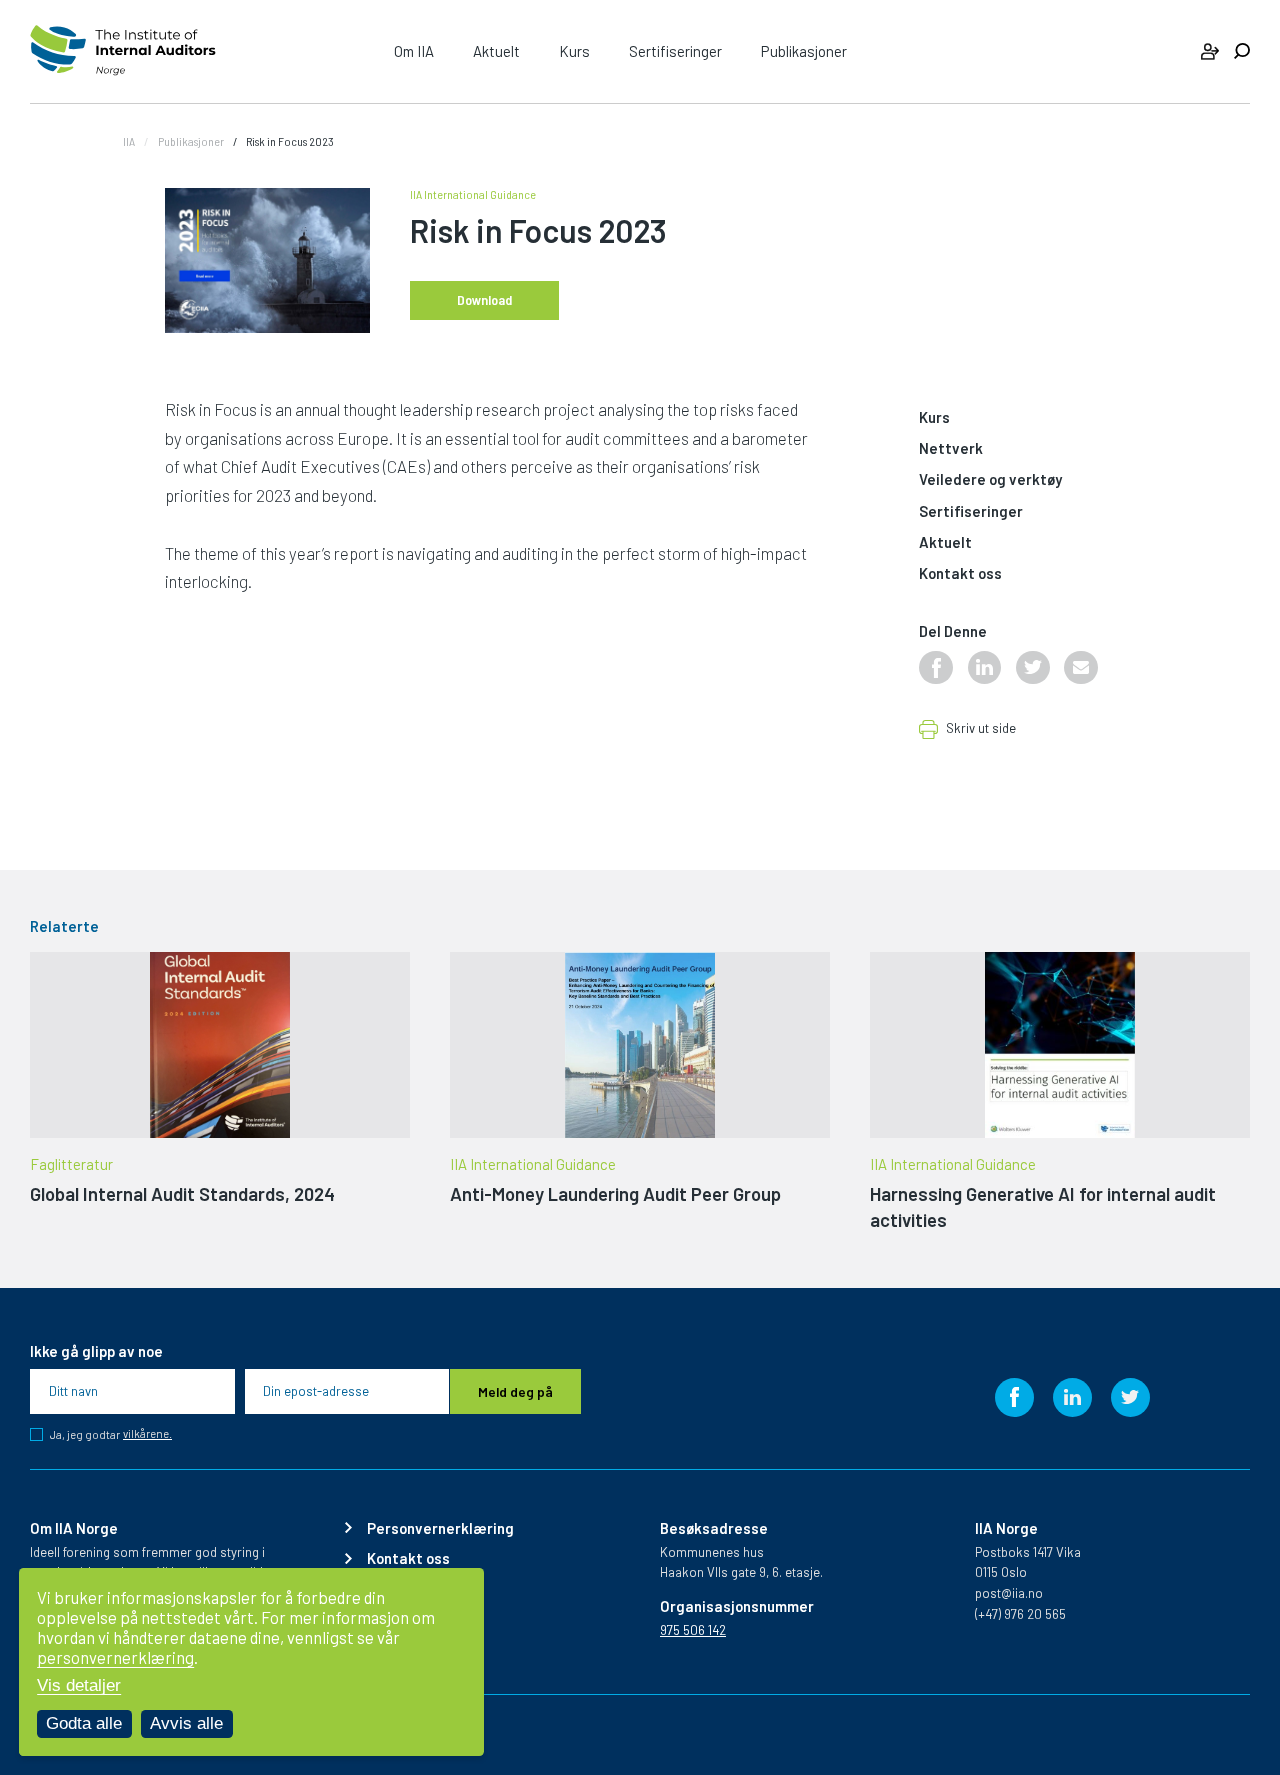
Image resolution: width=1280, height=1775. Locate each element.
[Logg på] (1210, 51)
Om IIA (414, 51)
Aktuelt (496, 51)
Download (484, 299)
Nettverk (951, 449)
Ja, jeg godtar (111, 1434)
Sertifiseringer (675, 51)
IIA (129, 141)
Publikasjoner (804, 51)
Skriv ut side (981, 729)
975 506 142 (693, 1630)
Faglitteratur (71, 1164)
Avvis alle (186, 1723)
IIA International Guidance (473, 194)
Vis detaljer (79, 1685)
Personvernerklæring (440, 1528)
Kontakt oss (960, 574)
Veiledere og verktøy (990, 480)
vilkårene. (147, 1434)
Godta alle (84, 1723)
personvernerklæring (115, 1657)
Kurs (574, 51)
